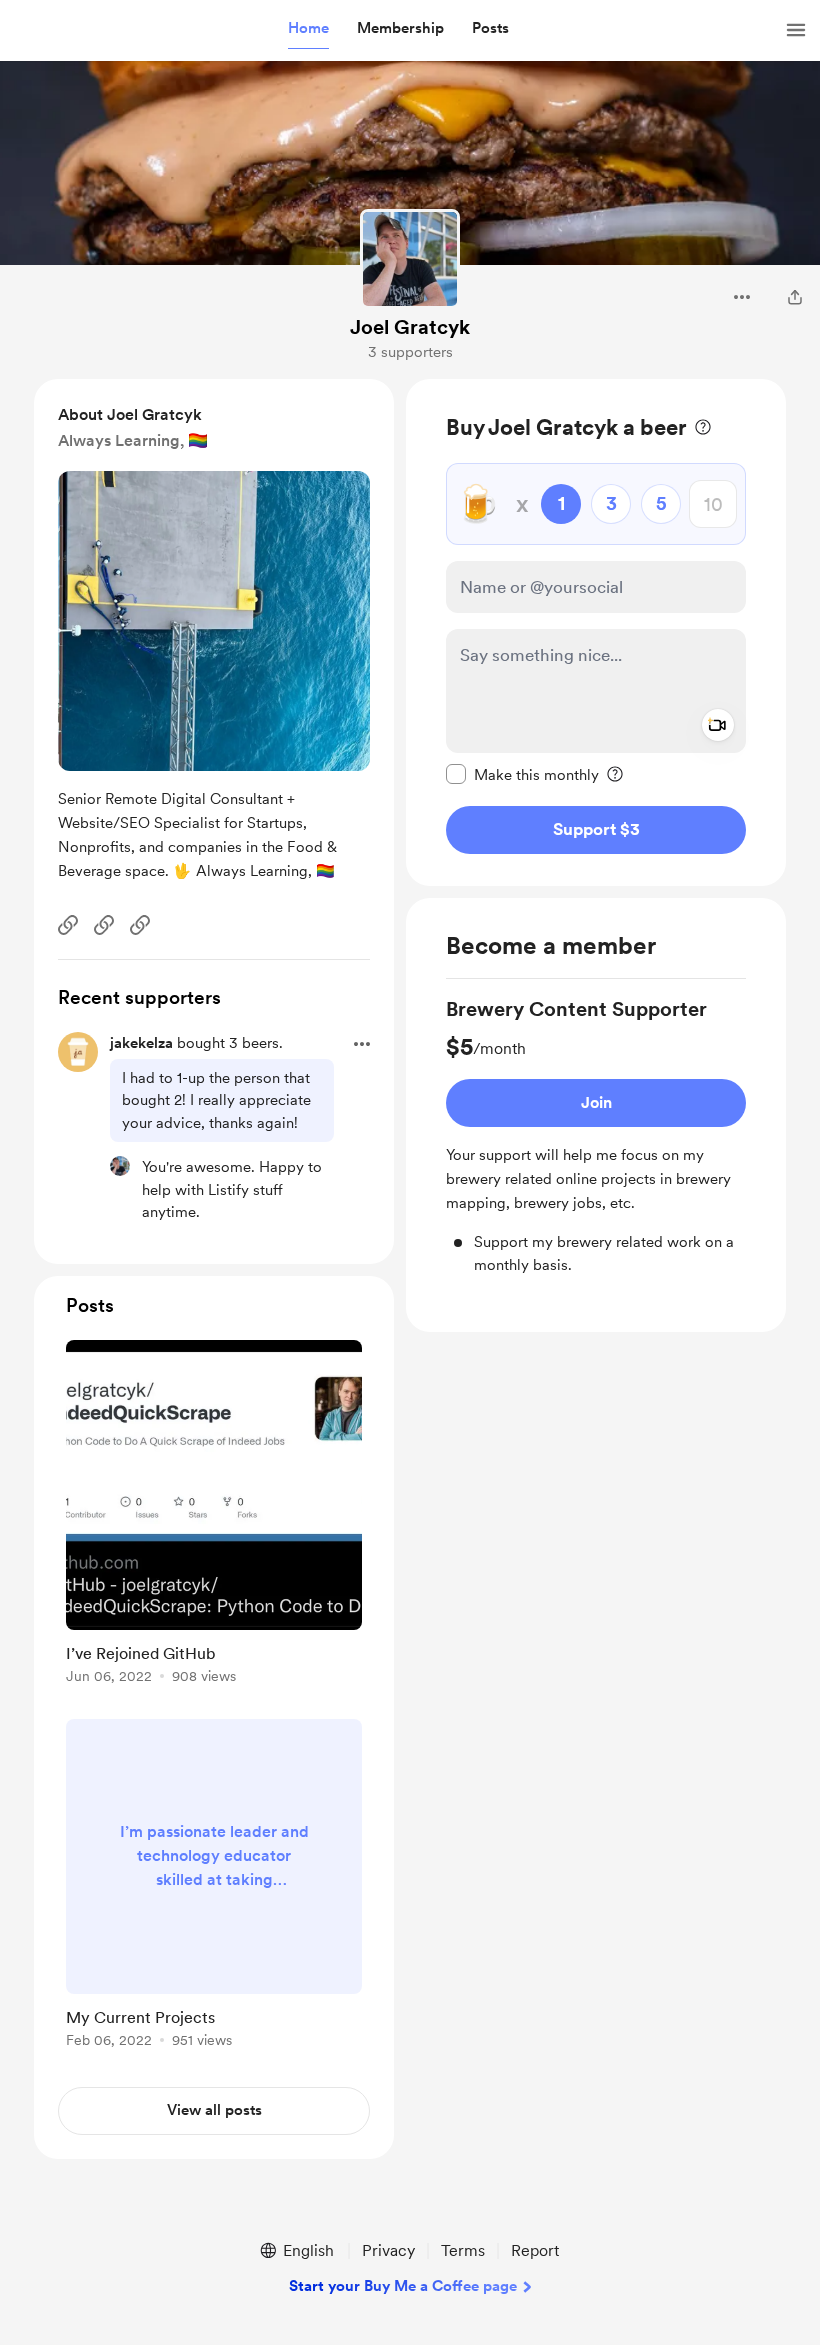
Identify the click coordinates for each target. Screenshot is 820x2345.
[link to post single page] (214, 1515)
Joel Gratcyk (410, 327)
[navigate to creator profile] (410, 259)
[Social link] (68, 925)
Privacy (388, 2250)
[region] (596, 632)
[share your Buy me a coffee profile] (795, 297)
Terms (463, 2250)
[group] (596, 1135)
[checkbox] (522, 774)
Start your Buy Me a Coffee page (403, 2286)
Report (535, 2250)
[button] (308, 29)
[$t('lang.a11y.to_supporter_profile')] (120, 1166)
